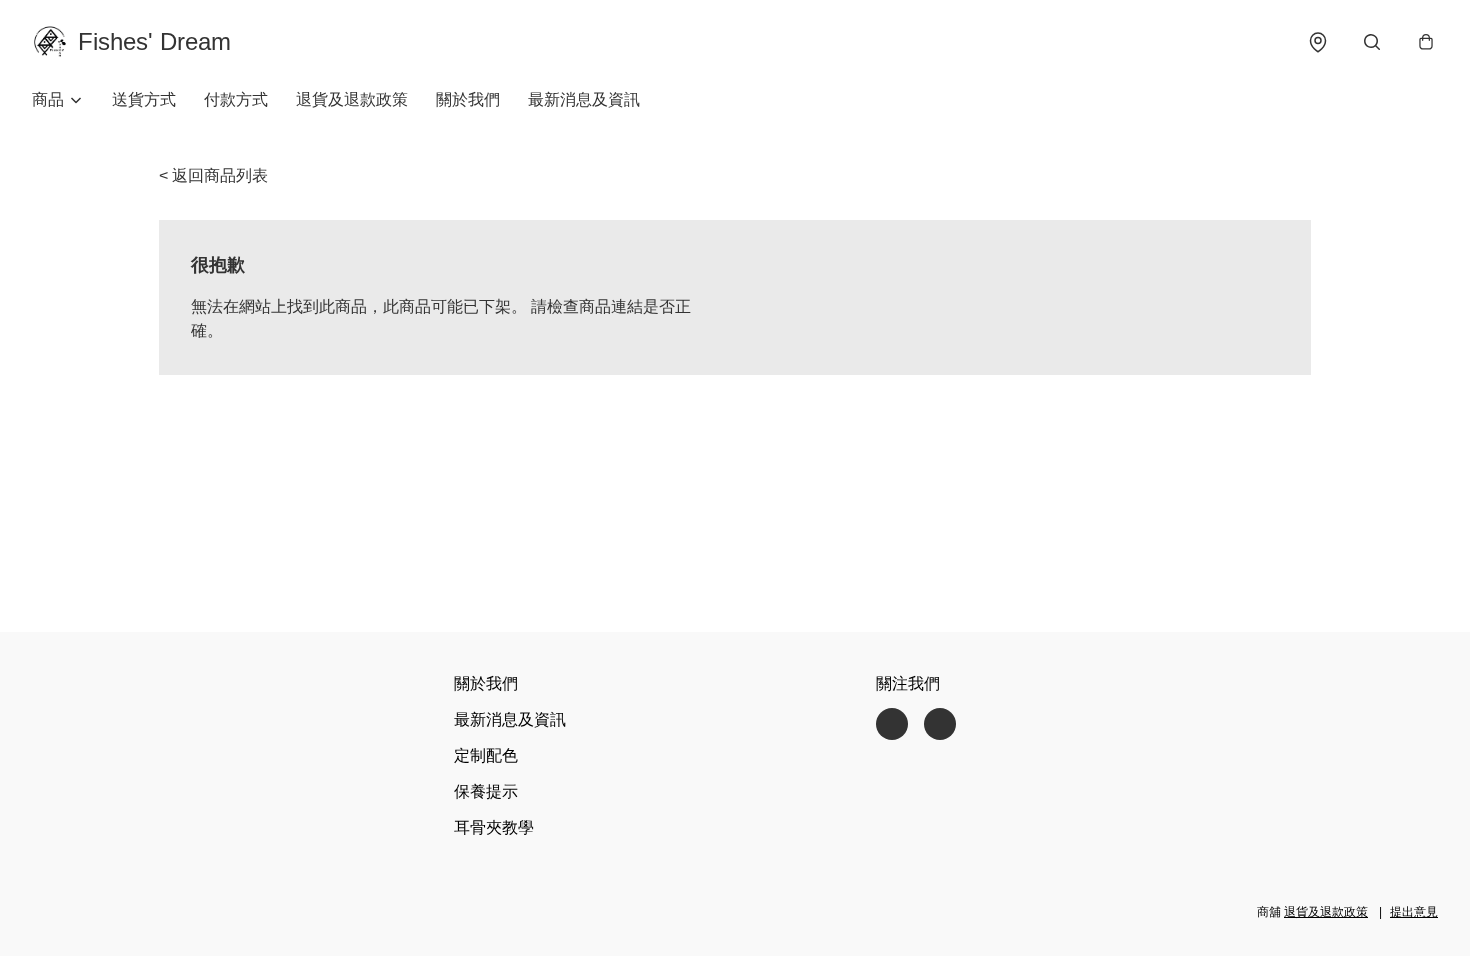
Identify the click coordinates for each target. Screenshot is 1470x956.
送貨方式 (144, 99)
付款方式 (236, 99)
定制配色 (486, 755)
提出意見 (1414, 912)
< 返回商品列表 (213, 175)
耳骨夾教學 (494, 827)
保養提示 (486, 791)
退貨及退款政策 (352, 99)
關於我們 (468, 99)
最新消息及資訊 (584, 99)
